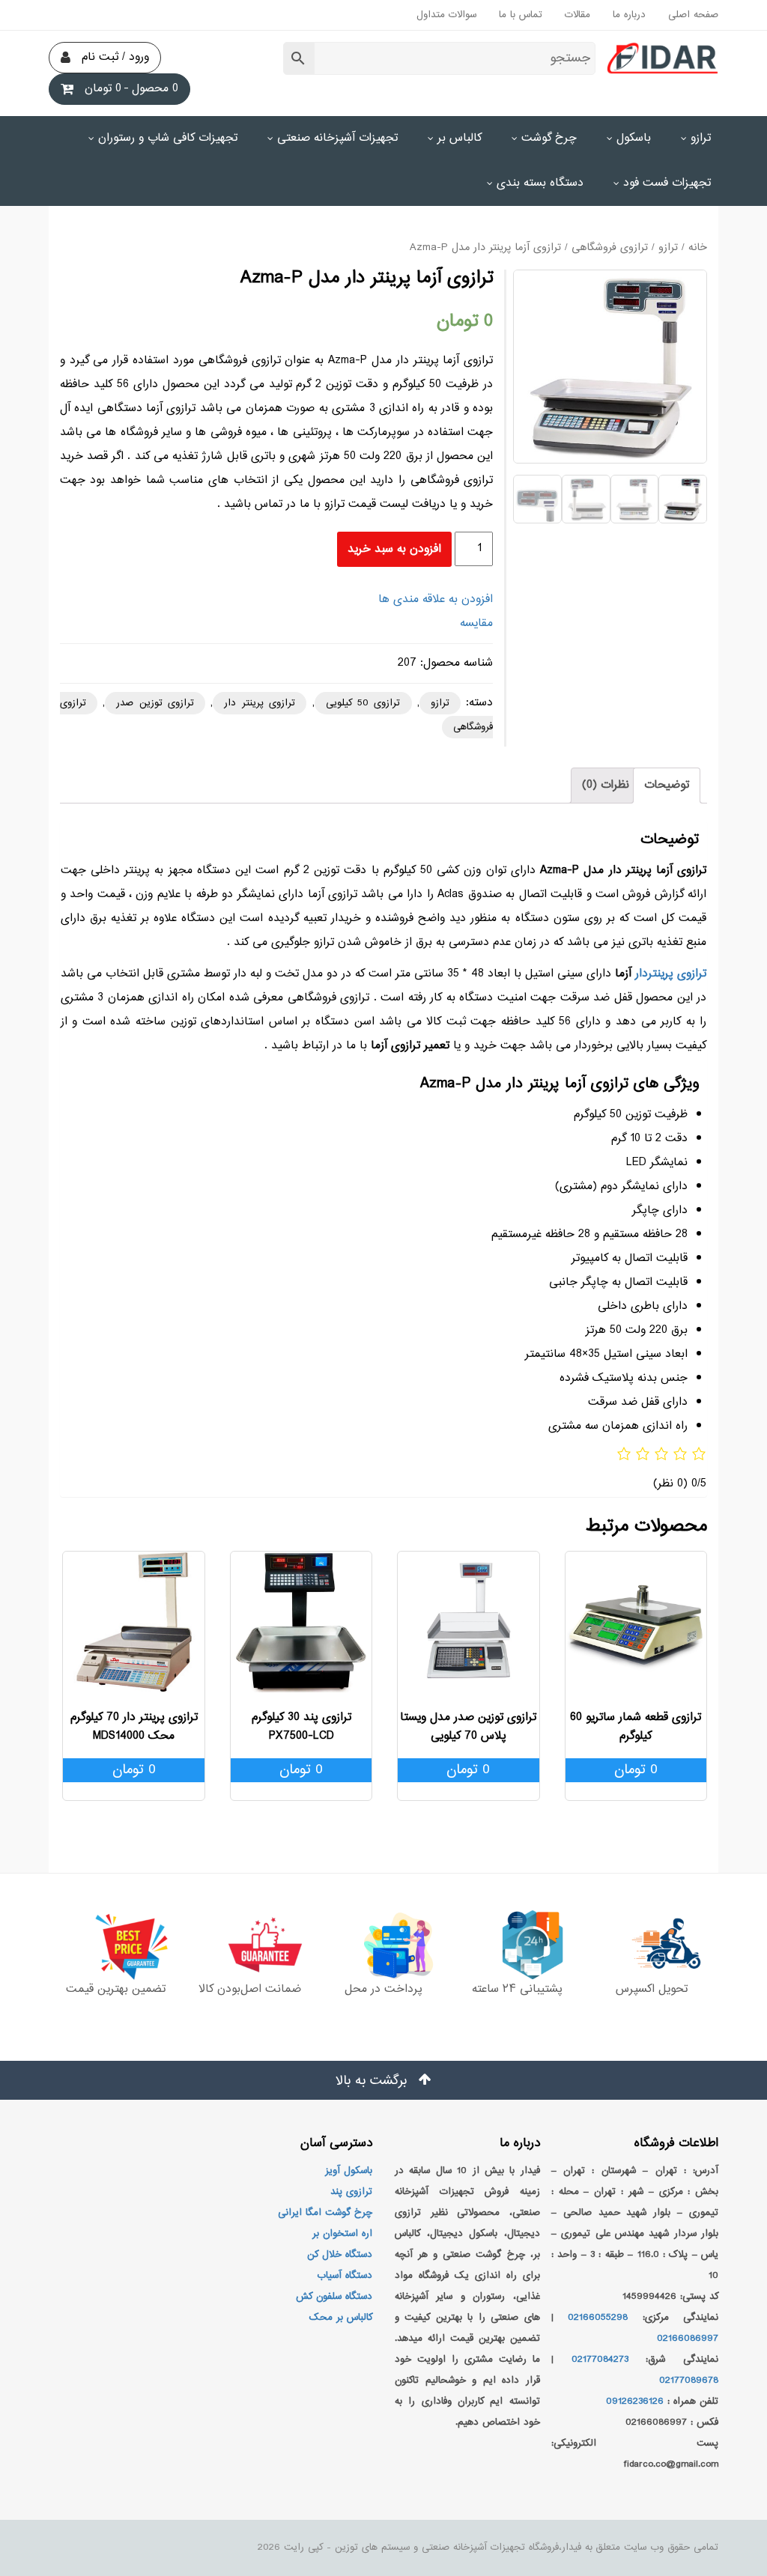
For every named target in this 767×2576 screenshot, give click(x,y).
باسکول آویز (349, 2171)
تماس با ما (521, 15)
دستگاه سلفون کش (334, 2297)
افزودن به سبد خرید (394, 549)
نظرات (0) (606, 785)
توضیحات (667, 785)
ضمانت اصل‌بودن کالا (250, 1989)
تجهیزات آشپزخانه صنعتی (337, 138)
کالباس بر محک (341, 2318)
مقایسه (476, 623)
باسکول (634, 138)
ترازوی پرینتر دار (260, 703)
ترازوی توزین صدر (155, 703)
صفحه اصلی (693, 15)
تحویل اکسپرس (652, 1989)
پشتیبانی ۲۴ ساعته (517, 1989)
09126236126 (635, 2402)
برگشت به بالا (373, 2081)
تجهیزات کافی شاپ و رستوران (168, 138)
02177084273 (600, 2360)
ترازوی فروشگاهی (610, 248)
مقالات (577, 15)
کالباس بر (460, 138)
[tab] (667, 786)
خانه (698, 248)
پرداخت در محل (383, 1989)
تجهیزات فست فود (667, 183)
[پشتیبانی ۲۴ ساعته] (517, 1945)
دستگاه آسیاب (345, 2276)
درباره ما (629, 15)
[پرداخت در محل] (383, 1945)
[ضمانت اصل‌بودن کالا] (250, 1945)
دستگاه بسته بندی (540, 183)
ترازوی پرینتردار (671, 974)
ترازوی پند (351, 2192)
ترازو (701, 138)
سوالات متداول (446, 15)
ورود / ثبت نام (115, 57)
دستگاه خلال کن (340, 2255)
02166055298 (598, 2318)
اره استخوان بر (342, 2234)
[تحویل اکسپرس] (651, 1945)
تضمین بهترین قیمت (116, 1989)
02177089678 (689, 2381)
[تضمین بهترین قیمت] (116, 1945)
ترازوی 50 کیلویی (363, 703)
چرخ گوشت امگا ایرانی (325, 2213)
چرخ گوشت (549, 138)
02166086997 (688, 2339)
